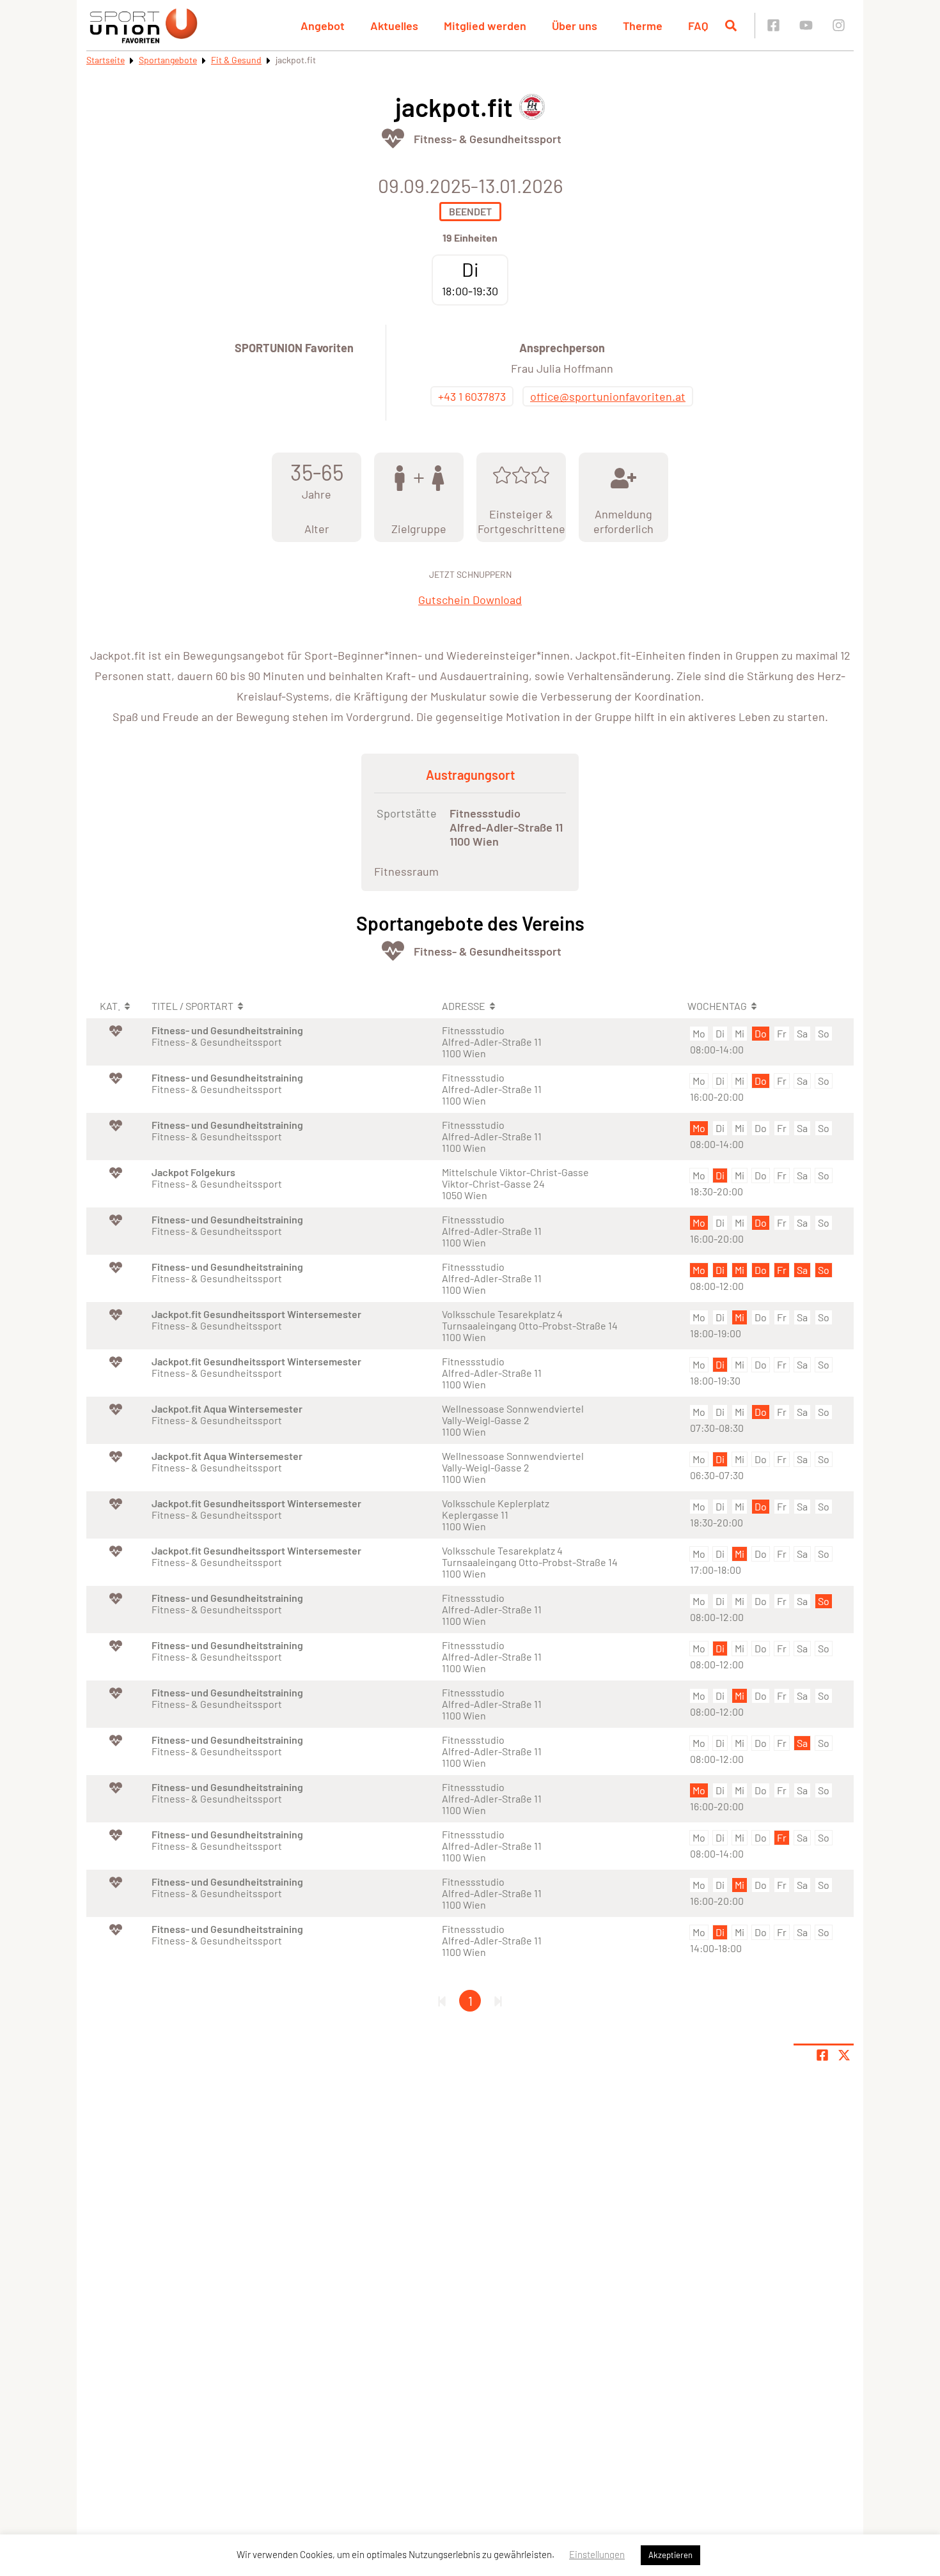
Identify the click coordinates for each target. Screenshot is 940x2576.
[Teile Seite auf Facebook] (822, 2055)
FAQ (698, 26)
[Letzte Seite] (498, 2001)
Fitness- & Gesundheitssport (488, 139)
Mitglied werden (485, 26)
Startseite (106, 60)
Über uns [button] (575, 26)
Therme (643, 26)
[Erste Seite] (442, 2001)
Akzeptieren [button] (670, 2555)
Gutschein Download (470, 600)
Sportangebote (168, 60)
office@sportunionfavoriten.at (608, 396)
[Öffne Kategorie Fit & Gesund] (393, 138)
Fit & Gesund (236, 60)
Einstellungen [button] (597, 2554)
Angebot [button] (323, 26)
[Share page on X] (844, 2055)
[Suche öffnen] (731, 26)
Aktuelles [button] (394, 26)
